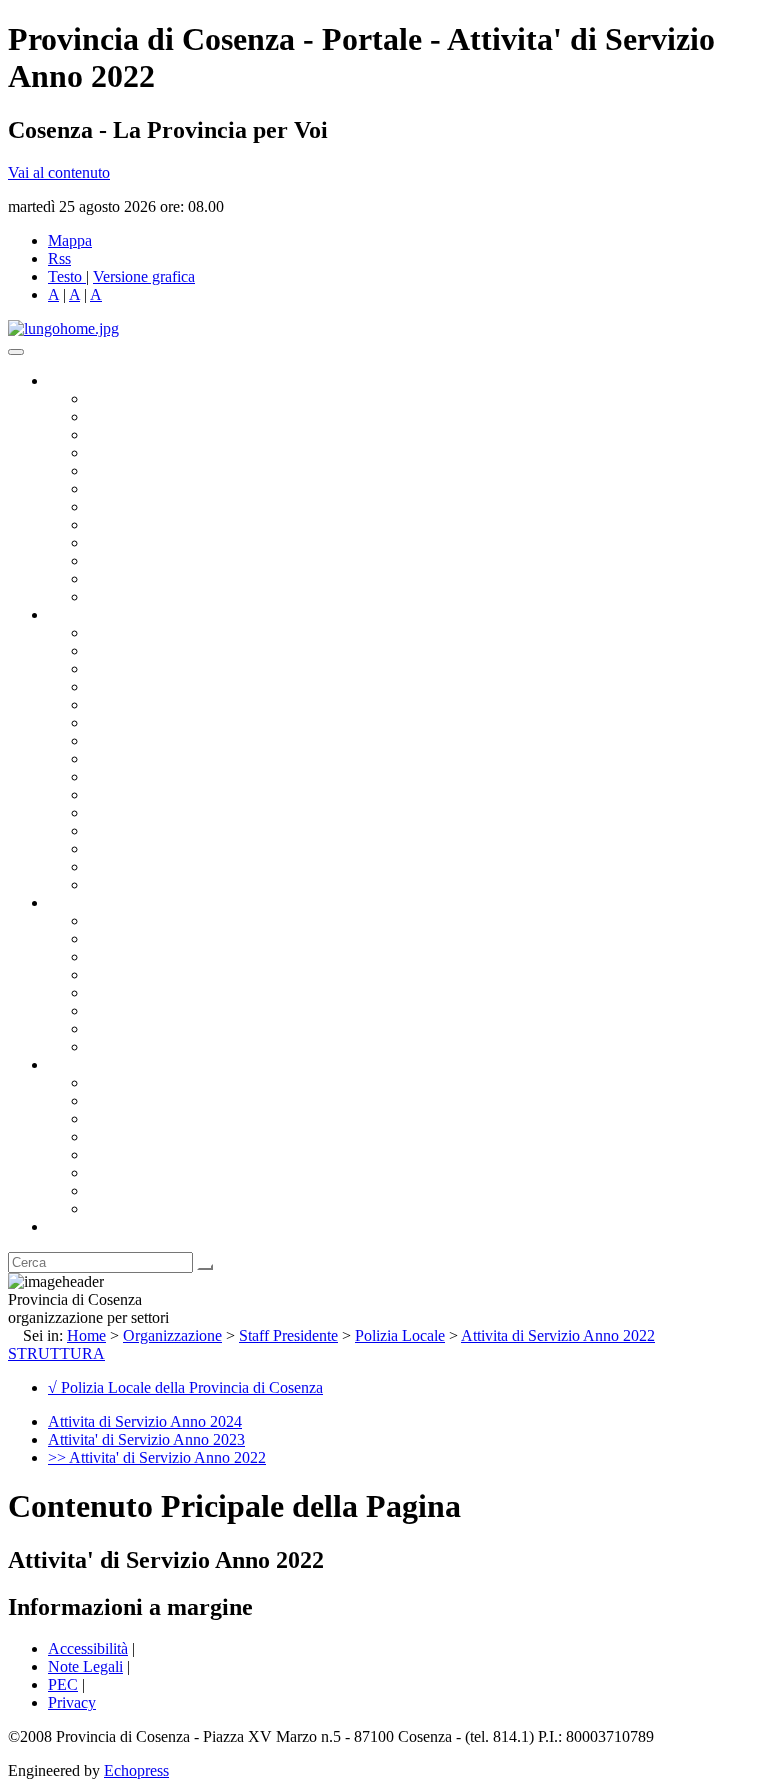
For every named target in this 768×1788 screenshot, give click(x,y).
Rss (59, 258)
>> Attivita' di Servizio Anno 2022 (157, 1457)
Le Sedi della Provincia (161, 1118)
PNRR (109, 758)
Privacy (72, 1702)
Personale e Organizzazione (175, 686)
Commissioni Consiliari (162, 470)
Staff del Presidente (149, 884)
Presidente (120, 398)
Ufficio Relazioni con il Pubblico (192, 542)
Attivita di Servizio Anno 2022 (558, 1335)
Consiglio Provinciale (156, 416)
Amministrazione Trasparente (180, 992)
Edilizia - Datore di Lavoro (173, 830)
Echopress (136, 1770)
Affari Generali (136, 650)
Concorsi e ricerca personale (177, 956)
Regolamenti (128, 1046)
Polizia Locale (400, 1335)
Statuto (110, 1028)
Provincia (78, 1064)
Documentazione (100, 902)
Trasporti (116, 776)
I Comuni (118, 1172)
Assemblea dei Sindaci (159, 452)
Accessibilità (88, 1648)
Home (86, 1335)
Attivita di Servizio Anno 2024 (145, 1421)
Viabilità (114, 848)
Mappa (70, 240)
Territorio (117, 1154)
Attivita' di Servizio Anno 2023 (146, 1439)
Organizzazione (97, 614)
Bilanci (110, 974)
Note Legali (85, 1666)
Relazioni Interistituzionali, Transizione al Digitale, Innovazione (288, 722)
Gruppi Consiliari (143, 488)
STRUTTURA (56, 1353)
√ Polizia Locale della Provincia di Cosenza (185, 1387)
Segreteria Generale (150, 866)
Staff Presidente (288, 1335)
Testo (65, 276)
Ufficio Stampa (136, 560)
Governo (75, 380)
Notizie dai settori (143, 578)
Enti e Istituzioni (139, 1208)
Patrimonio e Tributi (151, 740)
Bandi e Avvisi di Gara (160, 938)
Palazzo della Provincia (161, 1100)
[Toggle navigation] (16, 352)
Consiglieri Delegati (151, 434)
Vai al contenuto (59, 172)
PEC (63, 1684)
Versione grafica (144, 276)
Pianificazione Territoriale (169, 794)
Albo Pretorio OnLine (157, 920)
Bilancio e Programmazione (175, 668)
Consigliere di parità (151, 506)
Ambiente (119, 812)
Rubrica (72, 1226)
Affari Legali (129, 704)
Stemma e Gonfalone (154, 1082)
